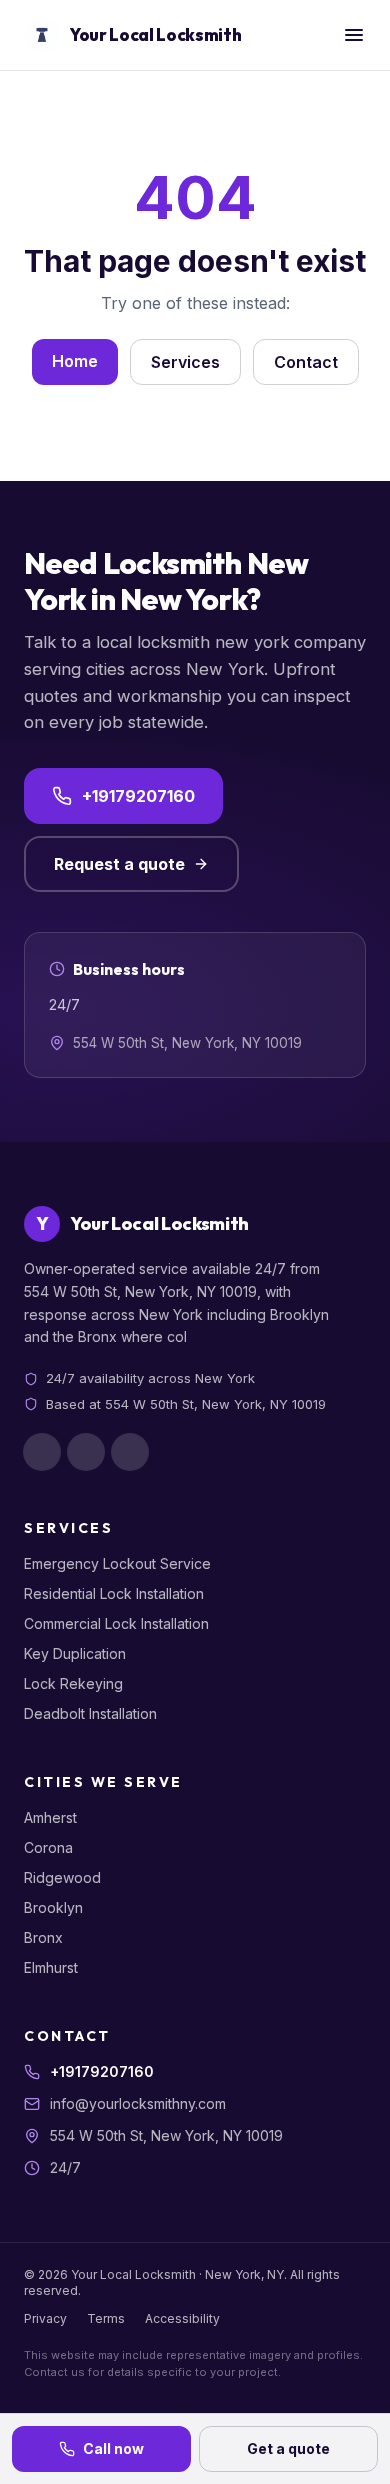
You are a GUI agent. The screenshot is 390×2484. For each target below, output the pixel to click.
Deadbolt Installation (90, 1713)
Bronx (43, 1937)
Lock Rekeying (73, 1683)
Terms (106, 2318)
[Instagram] (86, 1452)
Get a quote (288, 2448)
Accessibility (182, 2318)
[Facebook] (42, 1452)
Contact (306, 362)
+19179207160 (138, 796)
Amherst (50, 1817)
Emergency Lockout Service (117, 1563)
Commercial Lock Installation (116, 1623)
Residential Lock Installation (114, 1593)
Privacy (45, 2318)
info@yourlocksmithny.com (138, 2103)
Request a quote (119, 864)
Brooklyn (53, 1907)
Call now (113, 2448)
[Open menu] (354, 35)
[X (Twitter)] (130, 1452)
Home (75, 361)
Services (185, 362)
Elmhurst (51, 1967)
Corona (48, 1847)
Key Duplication (75, 1653)
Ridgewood (62, 1877)
